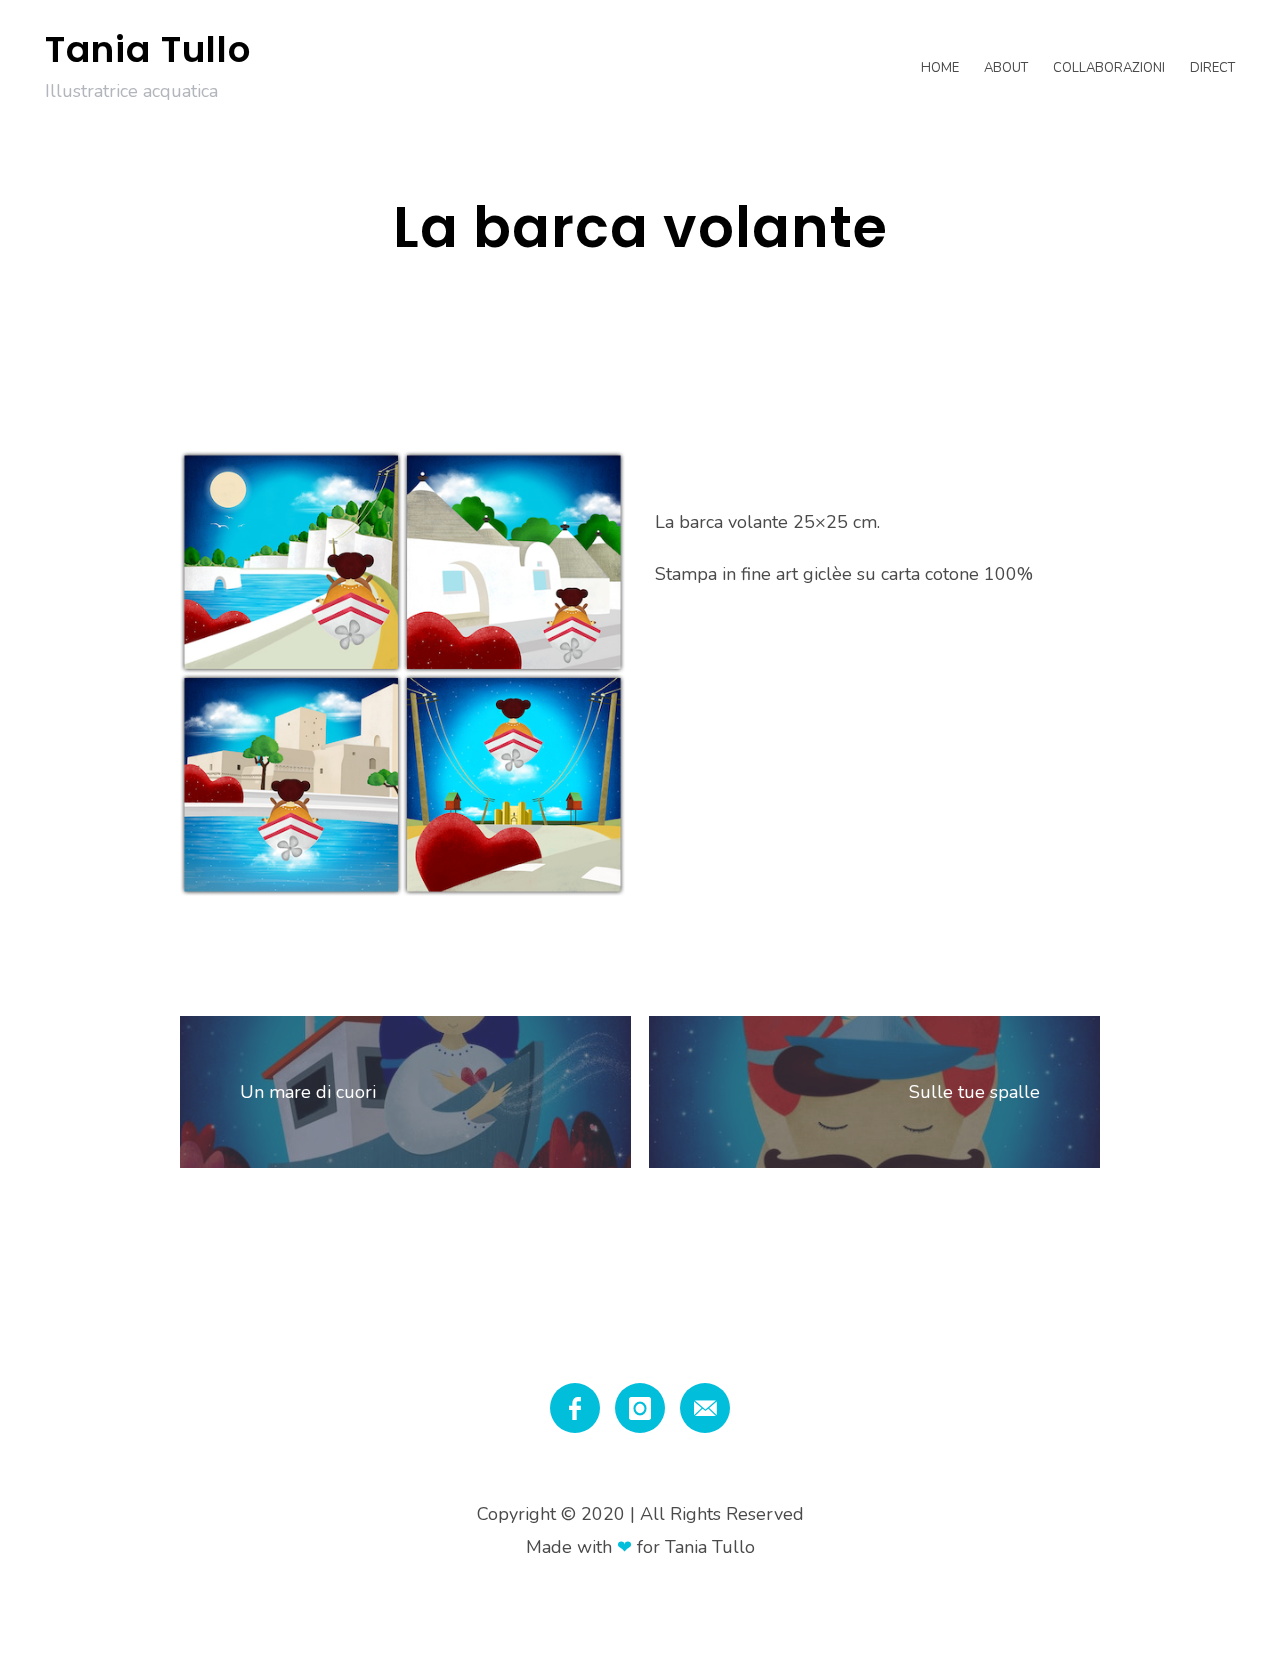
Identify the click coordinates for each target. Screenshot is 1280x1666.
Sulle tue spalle (974, 1092)
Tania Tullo (148, 49)
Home (940, 68)
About (1006, 68)
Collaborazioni (1109, 68)
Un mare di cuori (308, 1092)
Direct (1212, 68)
